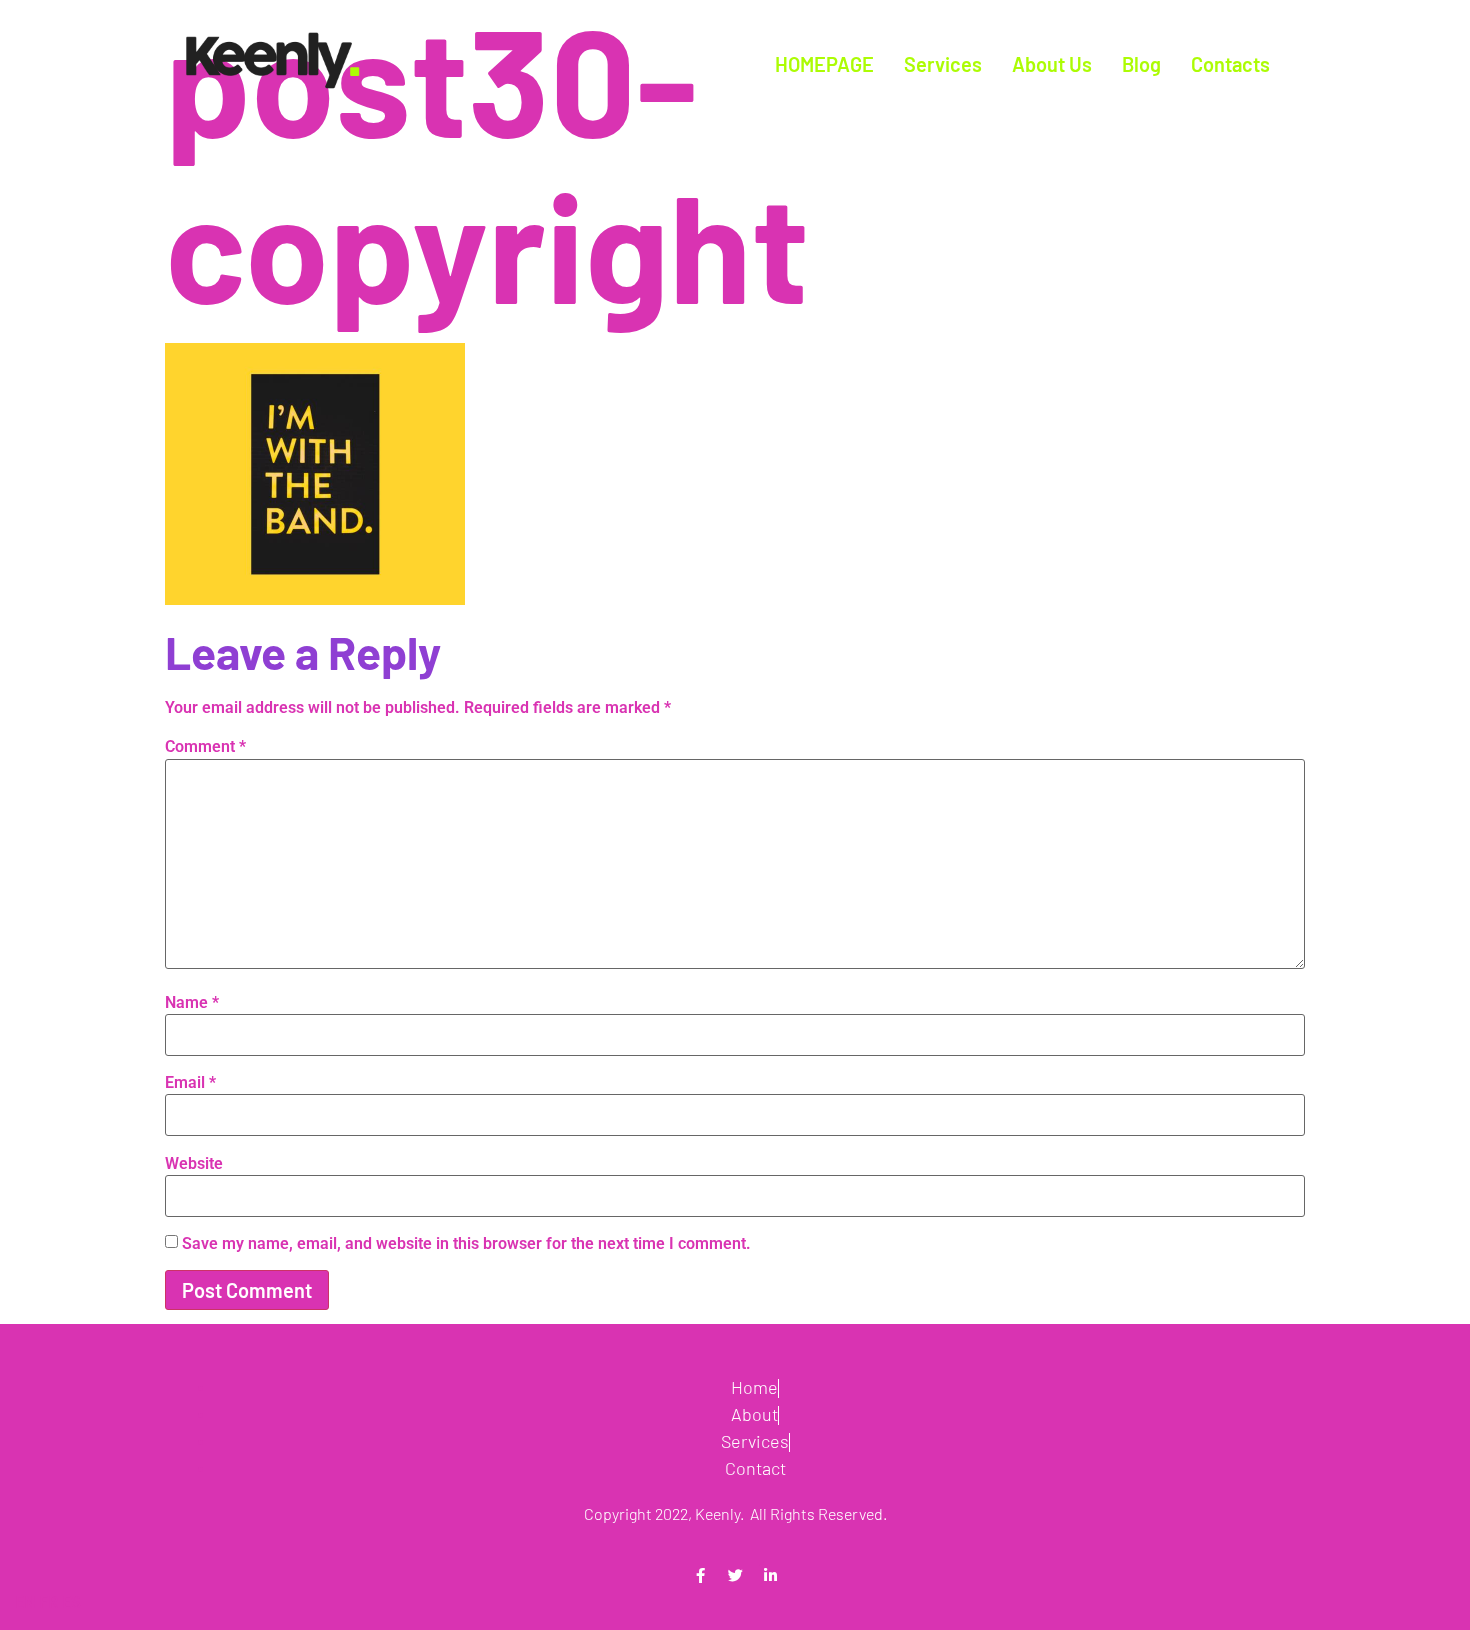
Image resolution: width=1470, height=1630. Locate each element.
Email (190, 1083)
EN (25, 1602)
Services (943, 64)
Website (194, 1164)
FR (48, 1602)
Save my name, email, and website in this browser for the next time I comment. (466, 1244)
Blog (1141, 64)
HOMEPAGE (824, 64)
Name (192, 1003)
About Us (1052, 64)
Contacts (1230, 64)
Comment (205, 747)
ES (71, 1602)
